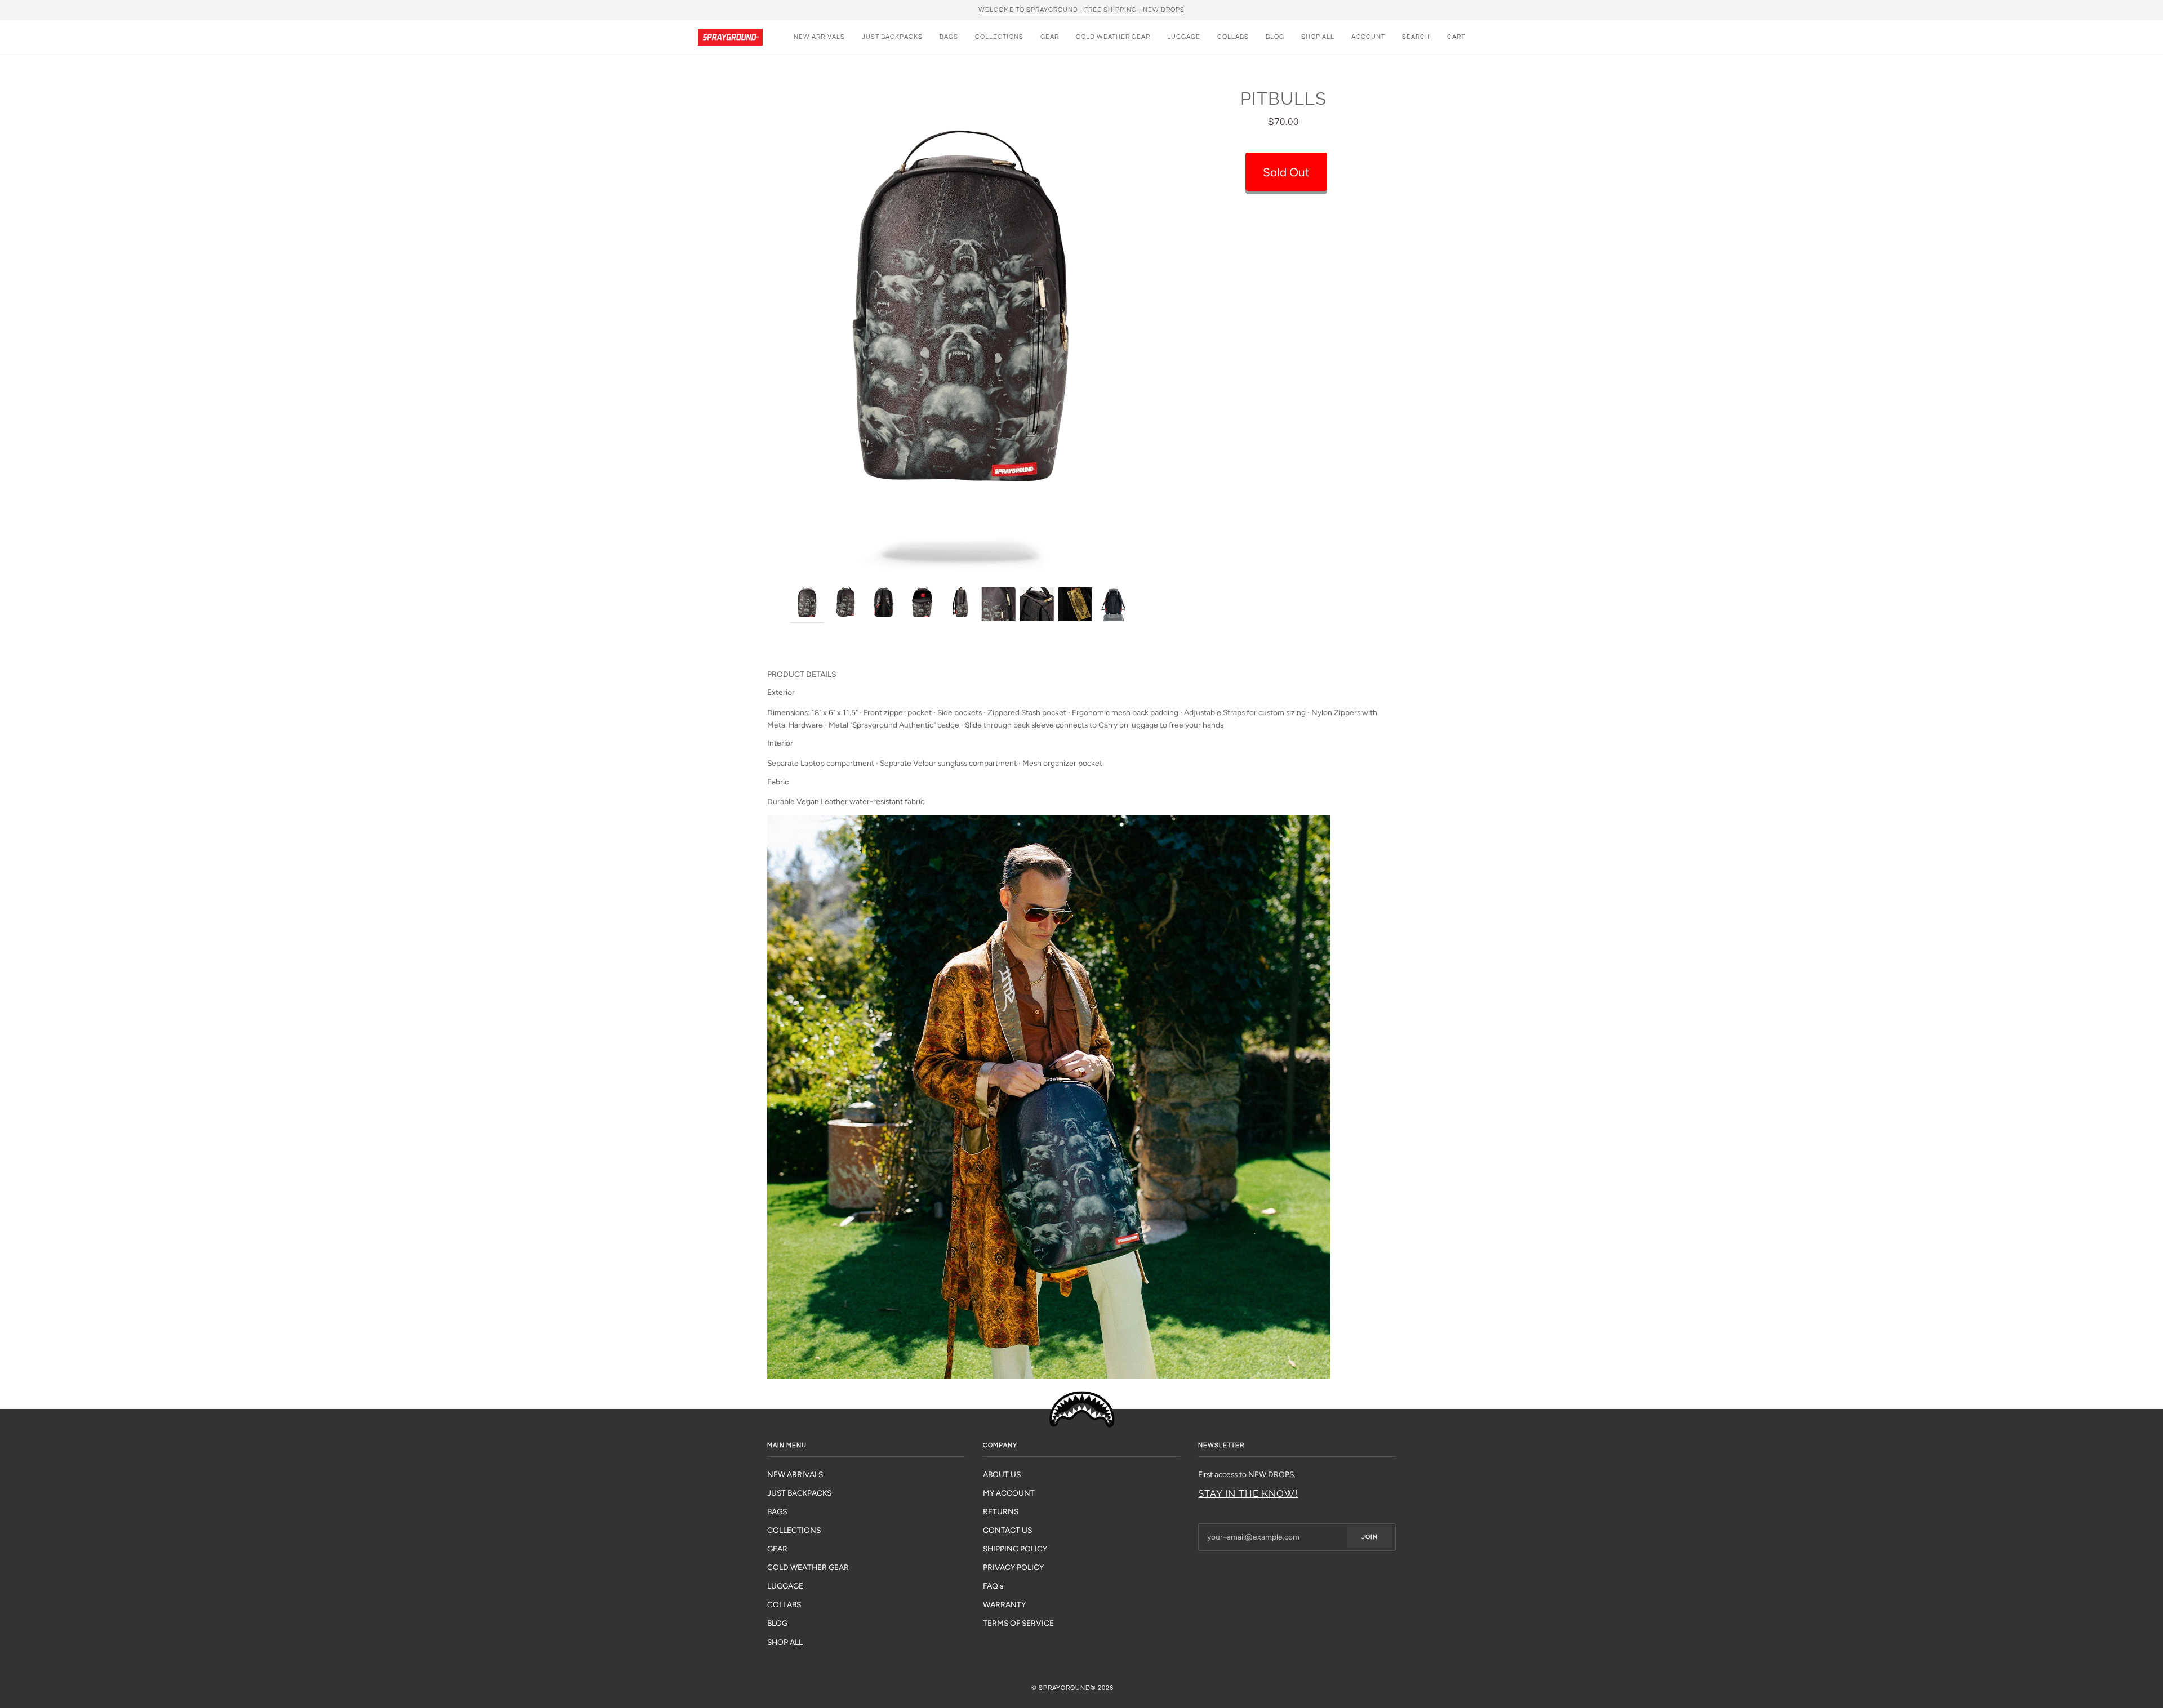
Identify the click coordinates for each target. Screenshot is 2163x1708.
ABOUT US (1002, 1474)
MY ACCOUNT (1009, 1493)
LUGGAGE (785, 1586)
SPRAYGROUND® (1067, 1688)
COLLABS (784, 1604)
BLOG (777, 1623)
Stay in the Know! (1248, 1493)
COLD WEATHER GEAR (808, 1567)
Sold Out (1286, 172)
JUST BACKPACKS (799, 1493)
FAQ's (993, 1586)
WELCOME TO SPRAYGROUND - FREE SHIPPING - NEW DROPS (1081, 10)
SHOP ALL (785, 1642)
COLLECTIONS (794, 1530)
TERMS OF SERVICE (1018, 1623)
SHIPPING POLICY (1015, 1549)
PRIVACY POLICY (1013, 1567)
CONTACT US (1007, 1530)
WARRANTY (1004, 1604)
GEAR (777, 1549)
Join (1370, 1537)
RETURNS (1001, 1511)
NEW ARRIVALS (795, 1474)
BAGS (777, 1511)
